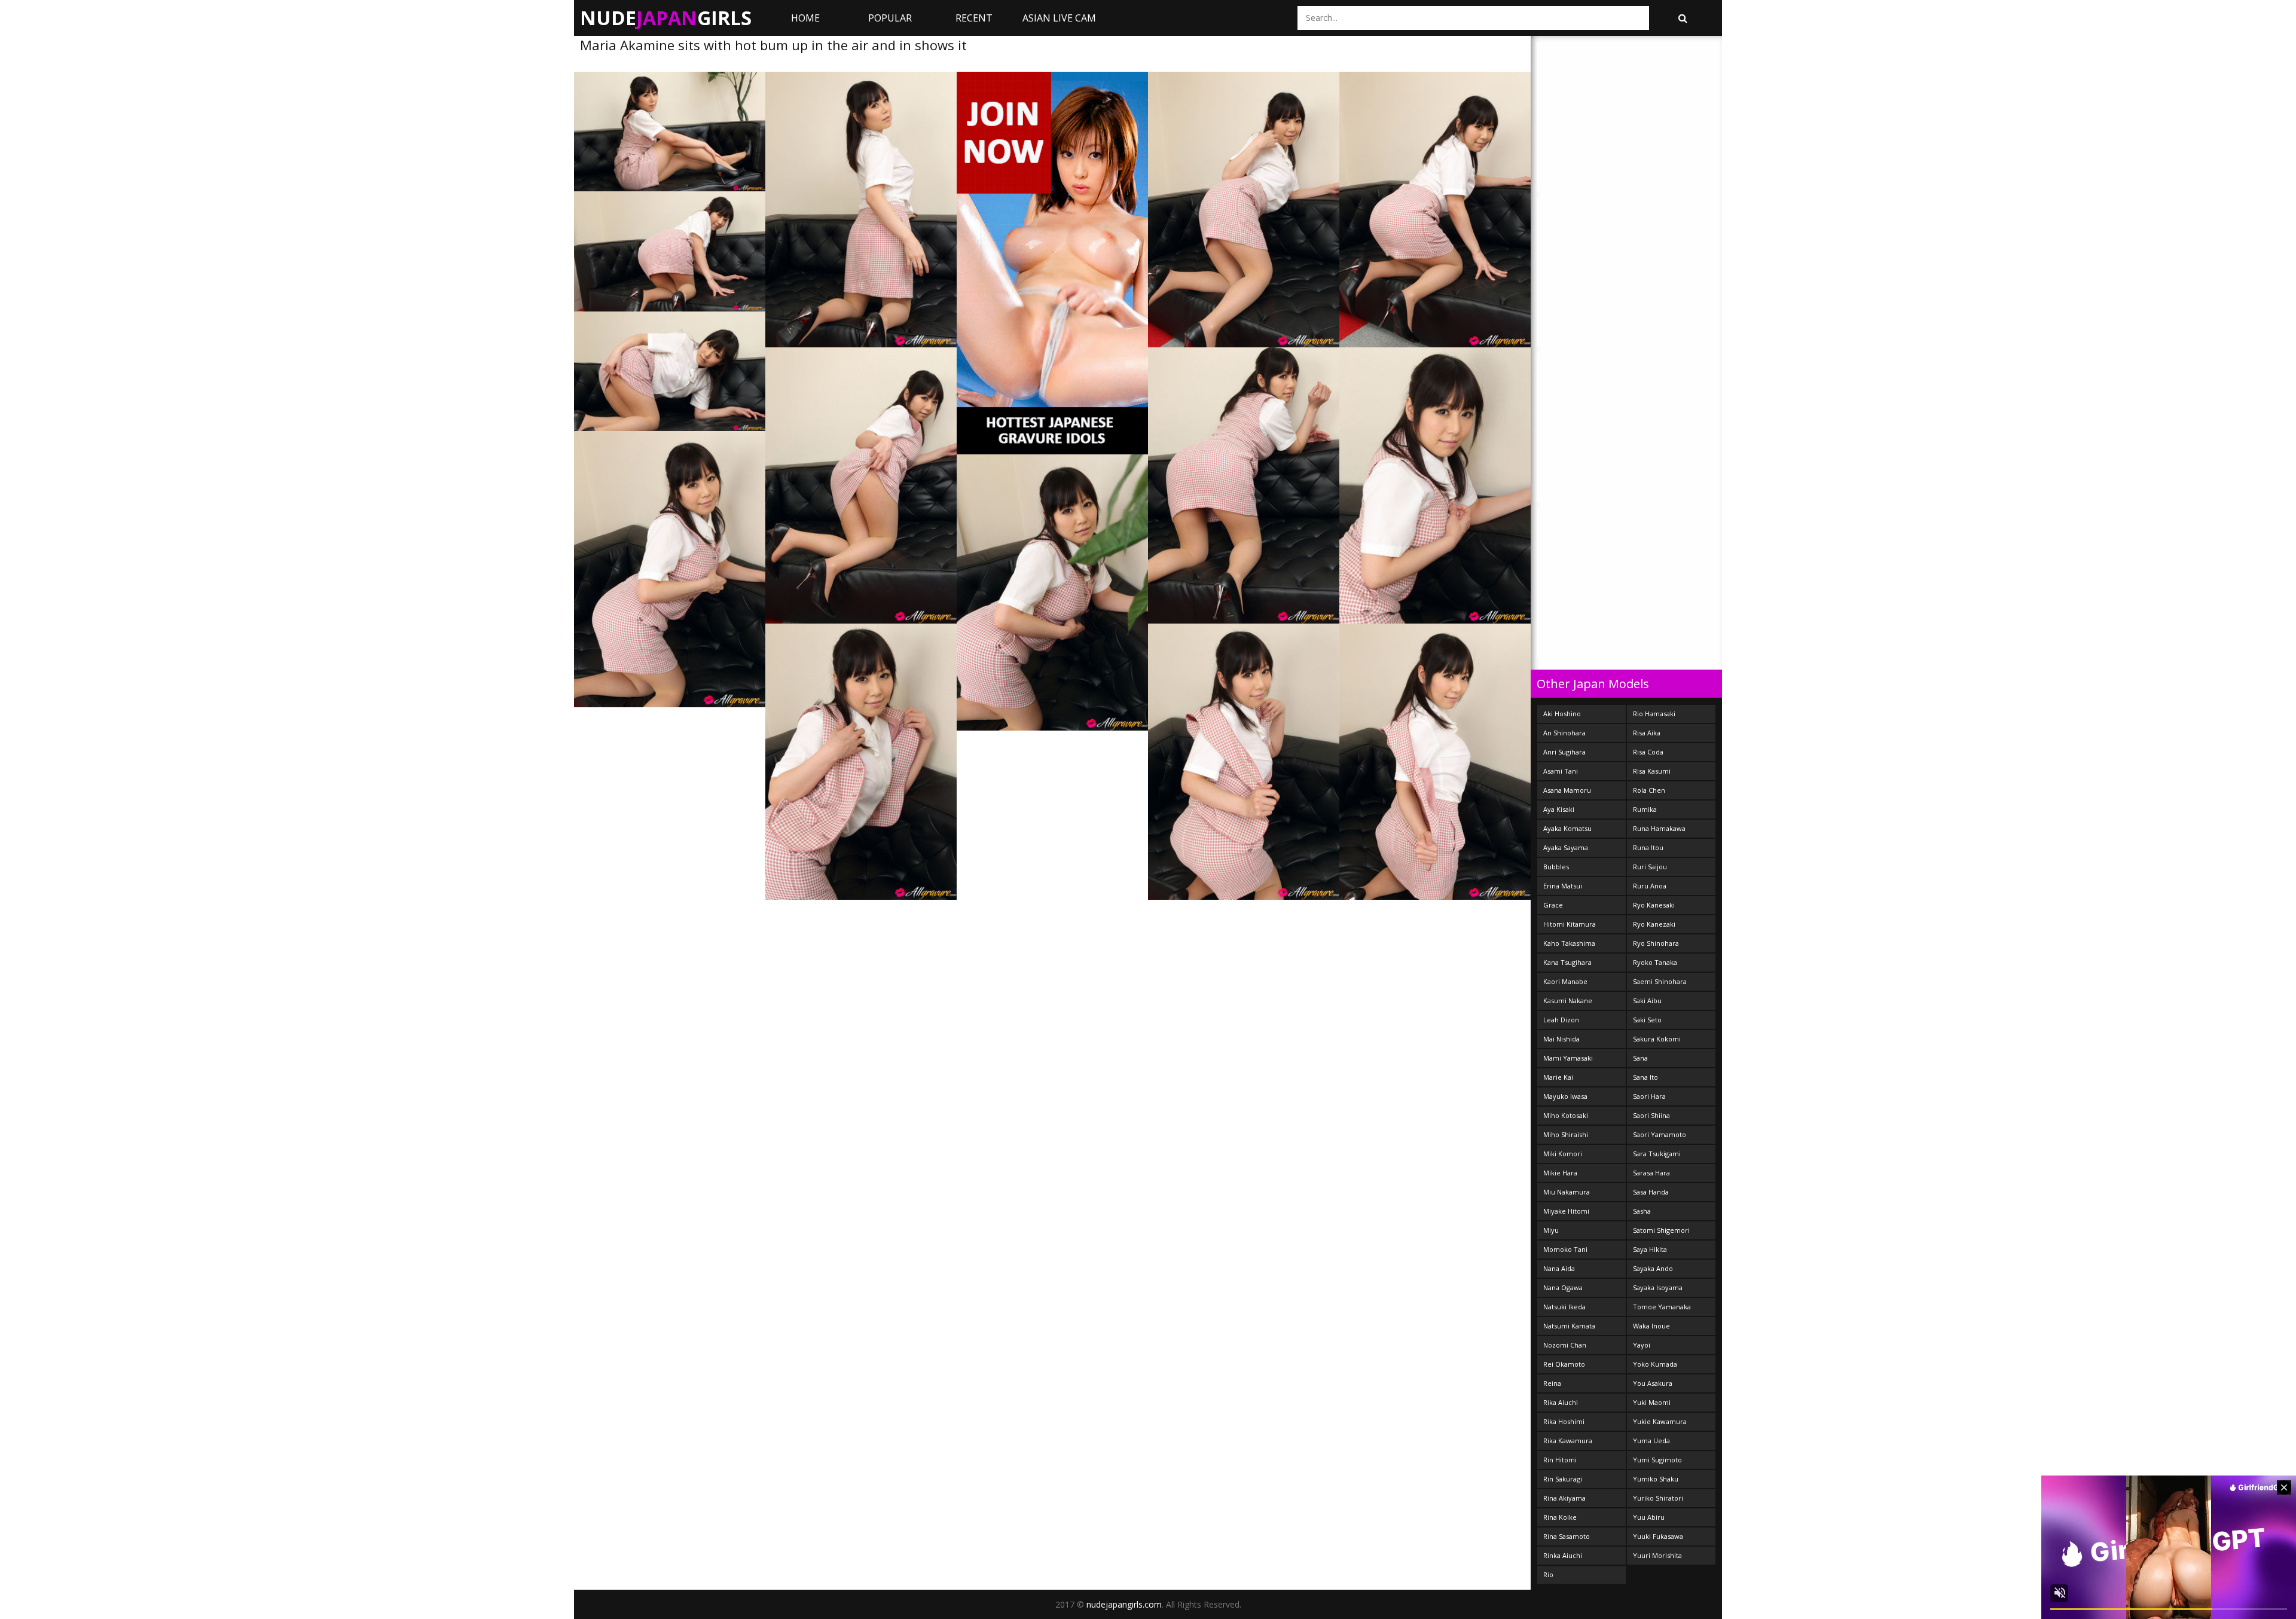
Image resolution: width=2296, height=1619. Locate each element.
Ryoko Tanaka (1655, 962)
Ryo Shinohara (1656, 943)
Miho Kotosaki (1566, 1115)
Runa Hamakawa (1659, 828)
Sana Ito (1645, 1077)
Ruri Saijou (1650, 867)
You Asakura (1653, 1383)
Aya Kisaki (1559, 809)
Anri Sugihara (1564, 752)
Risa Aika (1647, 733)
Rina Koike (1560, 1517)
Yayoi (1642, 1345)
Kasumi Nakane (1568, 1001)
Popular (890, 18)
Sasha (1642, 1211)
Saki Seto (1647, 1020)
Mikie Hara (1560, 1173)
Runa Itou (1648, 847)
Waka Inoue (1651, 1326)
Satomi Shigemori (1661, 1230)
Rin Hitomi (1560, 1460)
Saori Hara (1649, 1096)
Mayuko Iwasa (1565, 1096)
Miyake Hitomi (1566, 1211)
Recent (974, 18)
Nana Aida (1559, 1268)
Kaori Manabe (1565, 981)
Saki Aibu (1647, 1001)
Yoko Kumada (1655, 1364)
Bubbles (1556, 867)
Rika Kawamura (1568, 1441)
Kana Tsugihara (1567, 962)
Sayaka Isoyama (1658, 1287)
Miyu (1551, 1230)
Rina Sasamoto (1567, 1536)
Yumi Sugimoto (1657, 1460)
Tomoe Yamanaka (1662, 1307)
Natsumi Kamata (1569, 1326)
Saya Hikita (1650, 1249)
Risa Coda (1648, 752)
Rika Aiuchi (1561, 1402)
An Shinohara (1564, 733)
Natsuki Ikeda (1564, 1307)
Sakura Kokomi (1657, 1039)
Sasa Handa (1651, 1192)
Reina (1552, 1383)
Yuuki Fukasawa (1658, 1536)
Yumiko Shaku (1656, 1479)
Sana (1640, 1058)
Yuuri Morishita (1657, 1555)
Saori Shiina (1651, 1115)
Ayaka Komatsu (1567, 828)
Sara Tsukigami (1657, 1154)
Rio (1548, 1574)
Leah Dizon (1561, 1020)
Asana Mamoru (1567, 790)
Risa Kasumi (1652, 771)
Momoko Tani (1565, 1249)
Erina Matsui (1563, 886)
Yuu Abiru (1649, 1517)
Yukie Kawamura (1660, 1421)
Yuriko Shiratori (1658, 1498)
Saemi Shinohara (1660, 981)
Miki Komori (1563, 1154)
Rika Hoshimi (1564, 1421)
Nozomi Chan (1565, 1345)
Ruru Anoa (1650, 886)
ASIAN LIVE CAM (1059, 18)
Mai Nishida (1561, 1039)
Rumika (1645, 809)
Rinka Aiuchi (1563, 1555)
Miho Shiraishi (1566, 1134)
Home (805, 18)
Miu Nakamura (1567, 1192)
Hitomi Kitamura (1570, 924)
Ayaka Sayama (1566, 847)
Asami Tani (1561, 771)
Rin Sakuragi (1563, 1479)
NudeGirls (666, 18)
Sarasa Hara (1651, 1173)
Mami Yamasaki (1568, 1058)
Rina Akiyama (1564, 1498)
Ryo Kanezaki (1654, 924)
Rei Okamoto (1564, 1364)
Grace (1553, 905)
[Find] (1683, 18)
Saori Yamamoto (1660, 1134)
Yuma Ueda (1651, 1441)
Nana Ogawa (1563, 1287)
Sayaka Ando (1653, 1268)
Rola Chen (1649, 790)
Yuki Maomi (1652, 1402)
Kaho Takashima (1569, 943)
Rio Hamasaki (1654, 714)
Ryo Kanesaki (1654, 905)
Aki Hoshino (1562, 714)
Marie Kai (1558, 1077)
